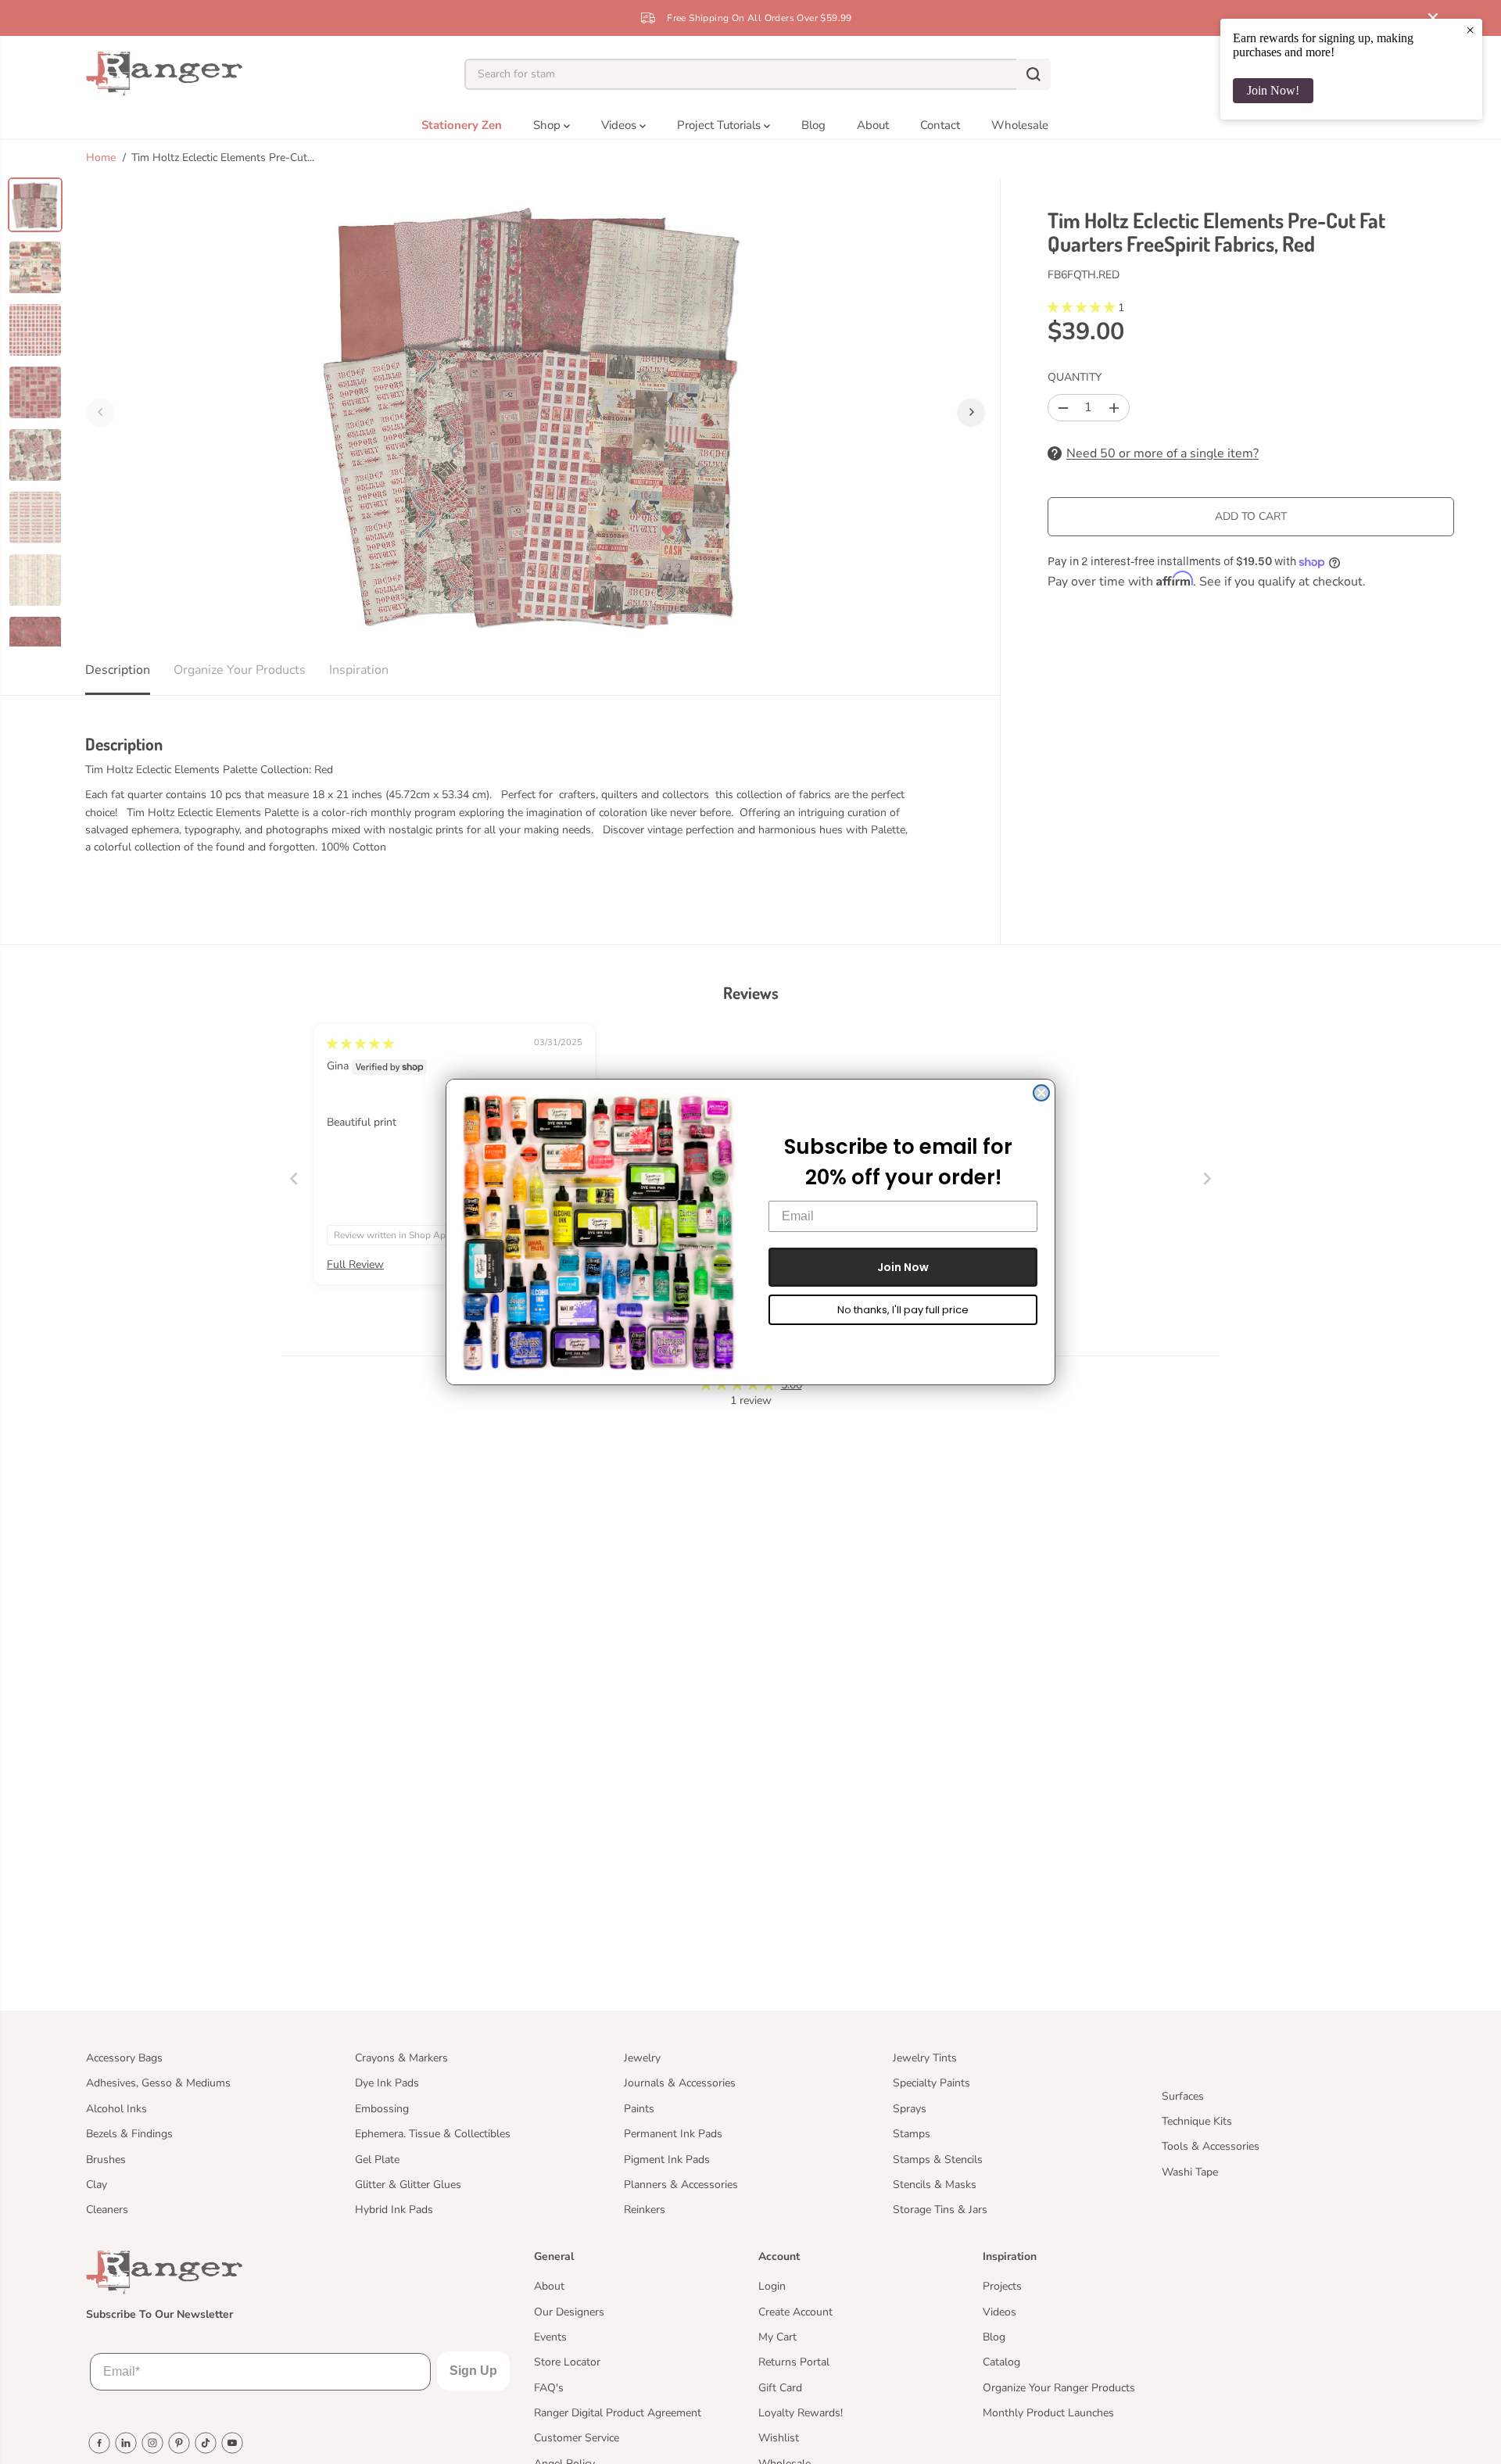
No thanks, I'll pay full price (903, 1310)
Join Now (903, 1267)
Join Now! (1273, 90)
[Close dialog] (1041, 1093)
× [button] (1470, 30)
